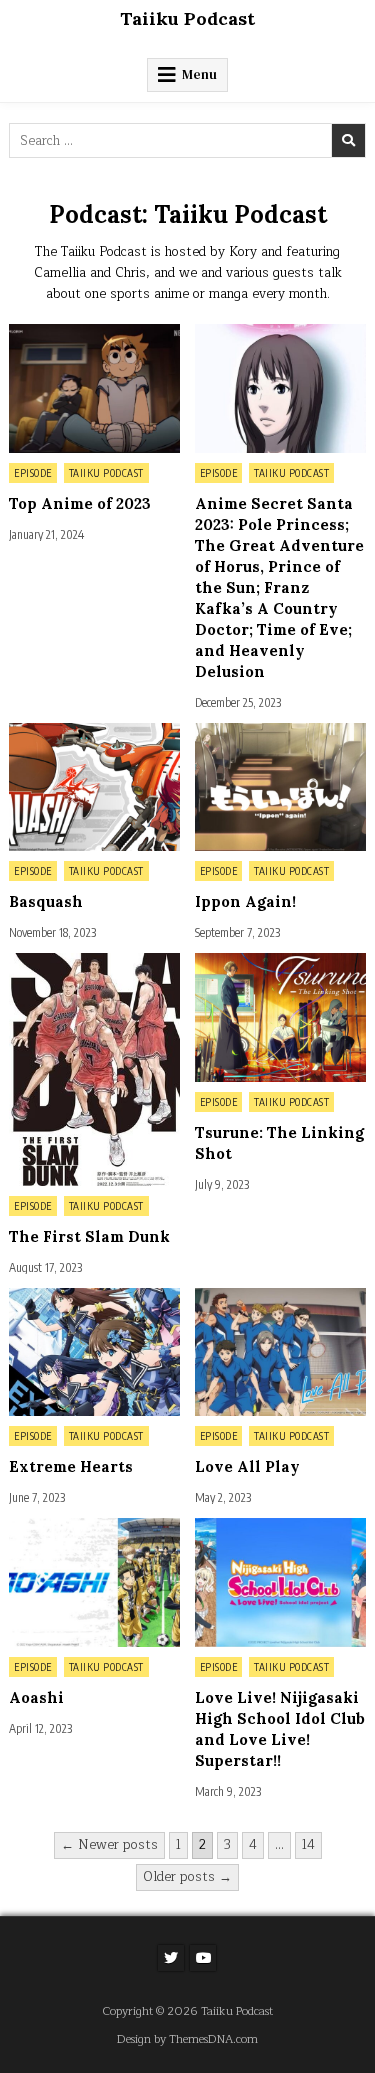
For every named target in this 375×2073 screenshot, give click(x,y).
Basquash (46, 901)
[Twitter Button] (171, 1958)
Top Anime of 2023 (80, 503)
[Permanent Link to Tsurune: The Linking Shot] (280, 1017)
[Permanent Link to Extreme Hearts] (94, 1352)
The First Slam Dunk (89, 1236)
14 (308, 1845)
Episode (33, 473)
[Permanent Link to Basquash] (94, 787)
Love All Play (247, 1466)
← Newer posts (109, 1845)
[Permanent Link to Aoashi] (94, 1582)
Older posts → (187, 1877)
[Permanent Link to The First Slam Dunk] (94, 1069)
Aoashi (36, 1697)
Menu (199, 74)
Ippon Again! (245, 901)
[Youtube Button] (203, 1958)
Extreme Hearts (71, 1466)
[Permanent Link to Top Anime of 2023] (94, 388)
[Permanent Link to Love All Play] (280, 1352)
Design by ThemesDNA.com (187, 2039)
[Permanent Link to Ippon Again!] (280, 787)
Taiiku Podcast (187, 18)
